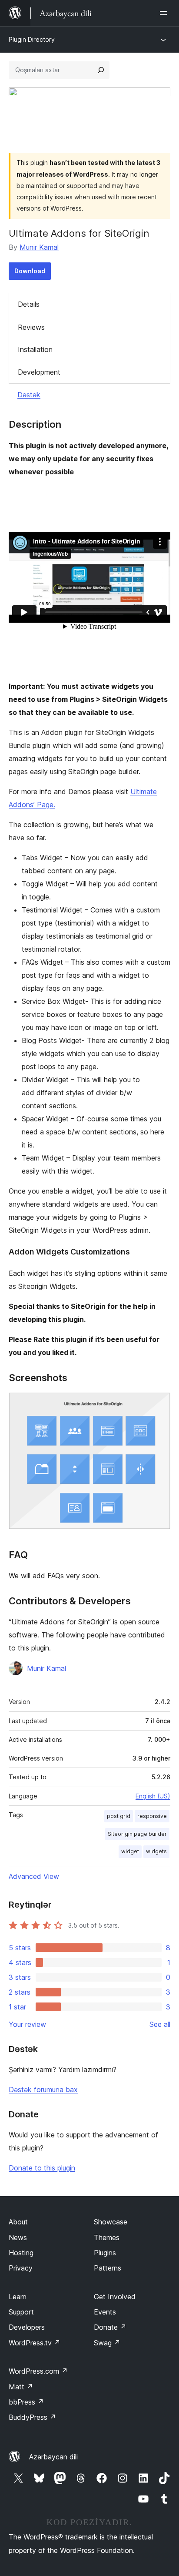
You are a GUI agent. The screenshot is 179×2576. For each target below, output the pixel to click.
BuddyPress (32, 2417)
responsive (152, 1816)
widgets (156, 1851)
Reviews (31, 327)
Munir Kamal (39, 247)
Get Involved (115, 2297)
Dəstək (29, 395)
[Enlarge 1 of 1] (159, 1404)
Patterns (108, 2268)
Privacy (21, 2268)
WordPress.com (38, 2371)
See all (160, 2024)
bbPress (26, 2402)
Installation (35, 349)
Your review (27, 2024)
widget (130, 1851)
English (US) (153, 1796)
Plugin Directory (32, 39)
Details (29, 304)
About (18, 2222)
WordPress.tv (35, 2343)
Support (21, 2312)
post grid (119, 1816)
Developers (27, 2327)
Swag (107, 2343)
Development (39, 372)
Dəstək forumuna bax (43, 2090)
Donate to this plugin (42, 2168)
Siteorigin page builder (137, 1834)
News (18, 2237)
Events (105, 2312)
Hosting (21, 2253)
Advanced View (34, 1876)
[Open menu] (165, 13)
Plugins (105, 2253)
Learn (18, 2297)
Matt (21, 2387)
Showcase (111, 2222)
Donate (110, 2327)
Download (30, 271)
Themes (107, 2237)
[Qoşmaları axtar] (101, 70)
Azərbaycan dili (53, 2457)
